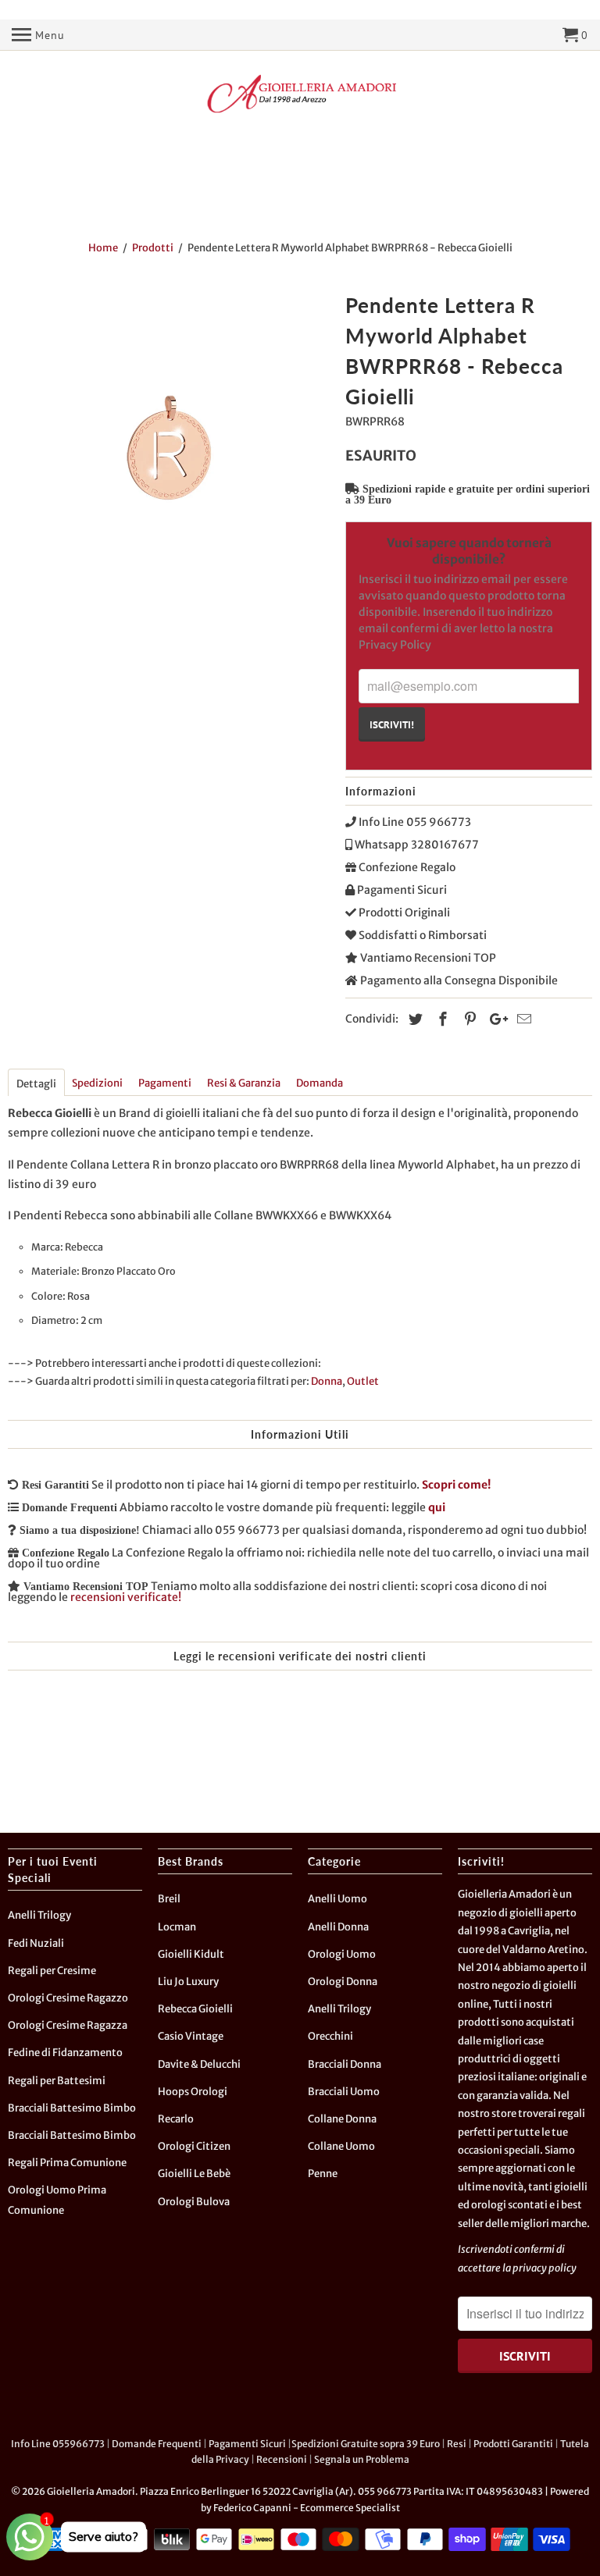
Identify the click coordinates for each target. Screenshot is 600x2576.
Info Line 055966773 (58, 2444)
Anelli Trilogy (39, 1915)
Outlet (363, 1381)
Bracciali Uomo (344, 2092)
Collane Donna (342, 2119)
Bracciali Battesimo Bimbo (72, 2108)
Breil (169, 1899)
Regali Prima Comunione (67, 2163)
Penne (323, 2174)
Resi (457, 2444)
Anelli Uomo (337, 1899)
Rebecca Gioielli (195, 2009)
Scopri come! (456, 1485)
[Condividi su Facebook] (441, 1019)
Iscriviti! (392, 724)
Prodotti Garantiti (513, 2444)
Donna (327, 1381)
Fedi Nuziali (36, 1943)
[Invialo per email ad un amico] (522, 1019)
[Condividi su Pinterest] (468, 1019)
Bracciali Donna (345, 2064)
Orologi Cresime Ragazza (68, 2025)
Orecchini (330, 2036)
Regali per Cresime (52, 1971)
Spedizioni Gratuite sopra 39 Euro (366, 2444)
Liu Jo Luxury (188, 1982)
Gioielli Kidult (191, 1954)
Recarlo (176, 2119)
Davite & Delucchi (199, 2064)
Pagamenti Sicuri (247, 2444)
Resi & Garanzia (244, 1083)
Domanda (320, 1083)
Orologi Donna (343, 1982)
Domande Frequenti (157, 2444)
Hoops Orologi (193, 2092)
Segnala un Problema (362, 2459)
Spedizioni (97, 1083)
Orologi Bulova (194, 2202)
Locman (177, 1927)
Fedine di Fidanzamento (65, 2053)
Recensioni (282, 2459)
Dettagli (36, 1084)
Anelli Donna (338, 1927)
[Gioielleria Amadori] (300, 94)
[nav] (38, 35)
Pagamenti (165, 1083)
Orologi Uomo (342, 1954)
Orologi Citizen (194, 2146)
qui (437, 1507)
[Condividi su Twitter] (413, 1019)
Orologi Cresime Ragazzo (68, 1998)
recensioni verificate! (126, 1597)
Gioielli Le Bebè (194, 2174)
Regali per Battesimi (57, 2081)
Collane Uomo (341, 2146)
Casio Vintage (191, 2036)
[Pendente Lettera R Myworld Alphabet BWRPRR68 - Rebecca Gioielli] (169, 448)
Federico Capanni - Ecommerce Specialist (307, 2508)
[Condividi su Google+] (495, 1019)
